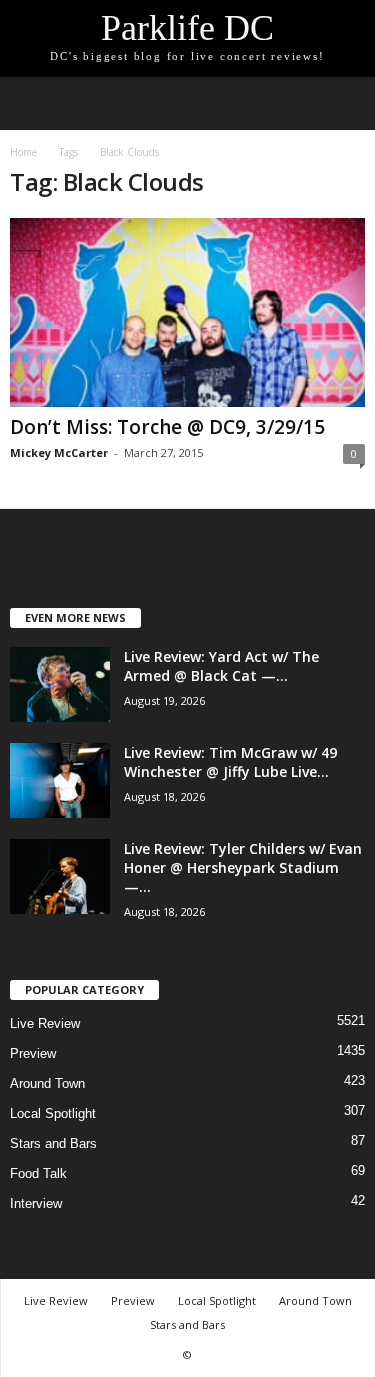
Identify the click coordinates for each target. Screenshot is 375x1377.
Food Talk (38, 1173)
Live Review (45, 1023)
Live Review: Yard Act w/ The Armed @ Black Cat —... (221, 666)
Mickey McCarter (59, 452)
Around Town (47, 1083)
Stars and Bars (53, 1143)
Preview (33, 1053)
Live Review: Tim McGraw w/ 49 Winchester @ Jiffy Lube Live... (230, 762)
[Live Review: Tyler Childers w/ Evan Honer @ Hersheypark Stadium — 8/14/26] (60, 876)
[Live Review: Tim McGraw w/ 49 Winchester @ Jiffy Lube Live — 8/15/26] (60, 780)
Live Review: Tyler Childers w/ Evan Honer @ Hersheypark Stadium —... (243, 867)
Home (23, 152)
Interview (36, 1203)
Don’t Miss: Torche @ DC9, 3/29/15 (167, 427)
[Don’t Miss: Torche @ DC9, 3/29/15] (187, 312)
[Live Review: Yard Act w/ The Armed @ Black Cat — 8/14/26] (60, 684)
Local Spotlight (53, 1113)
